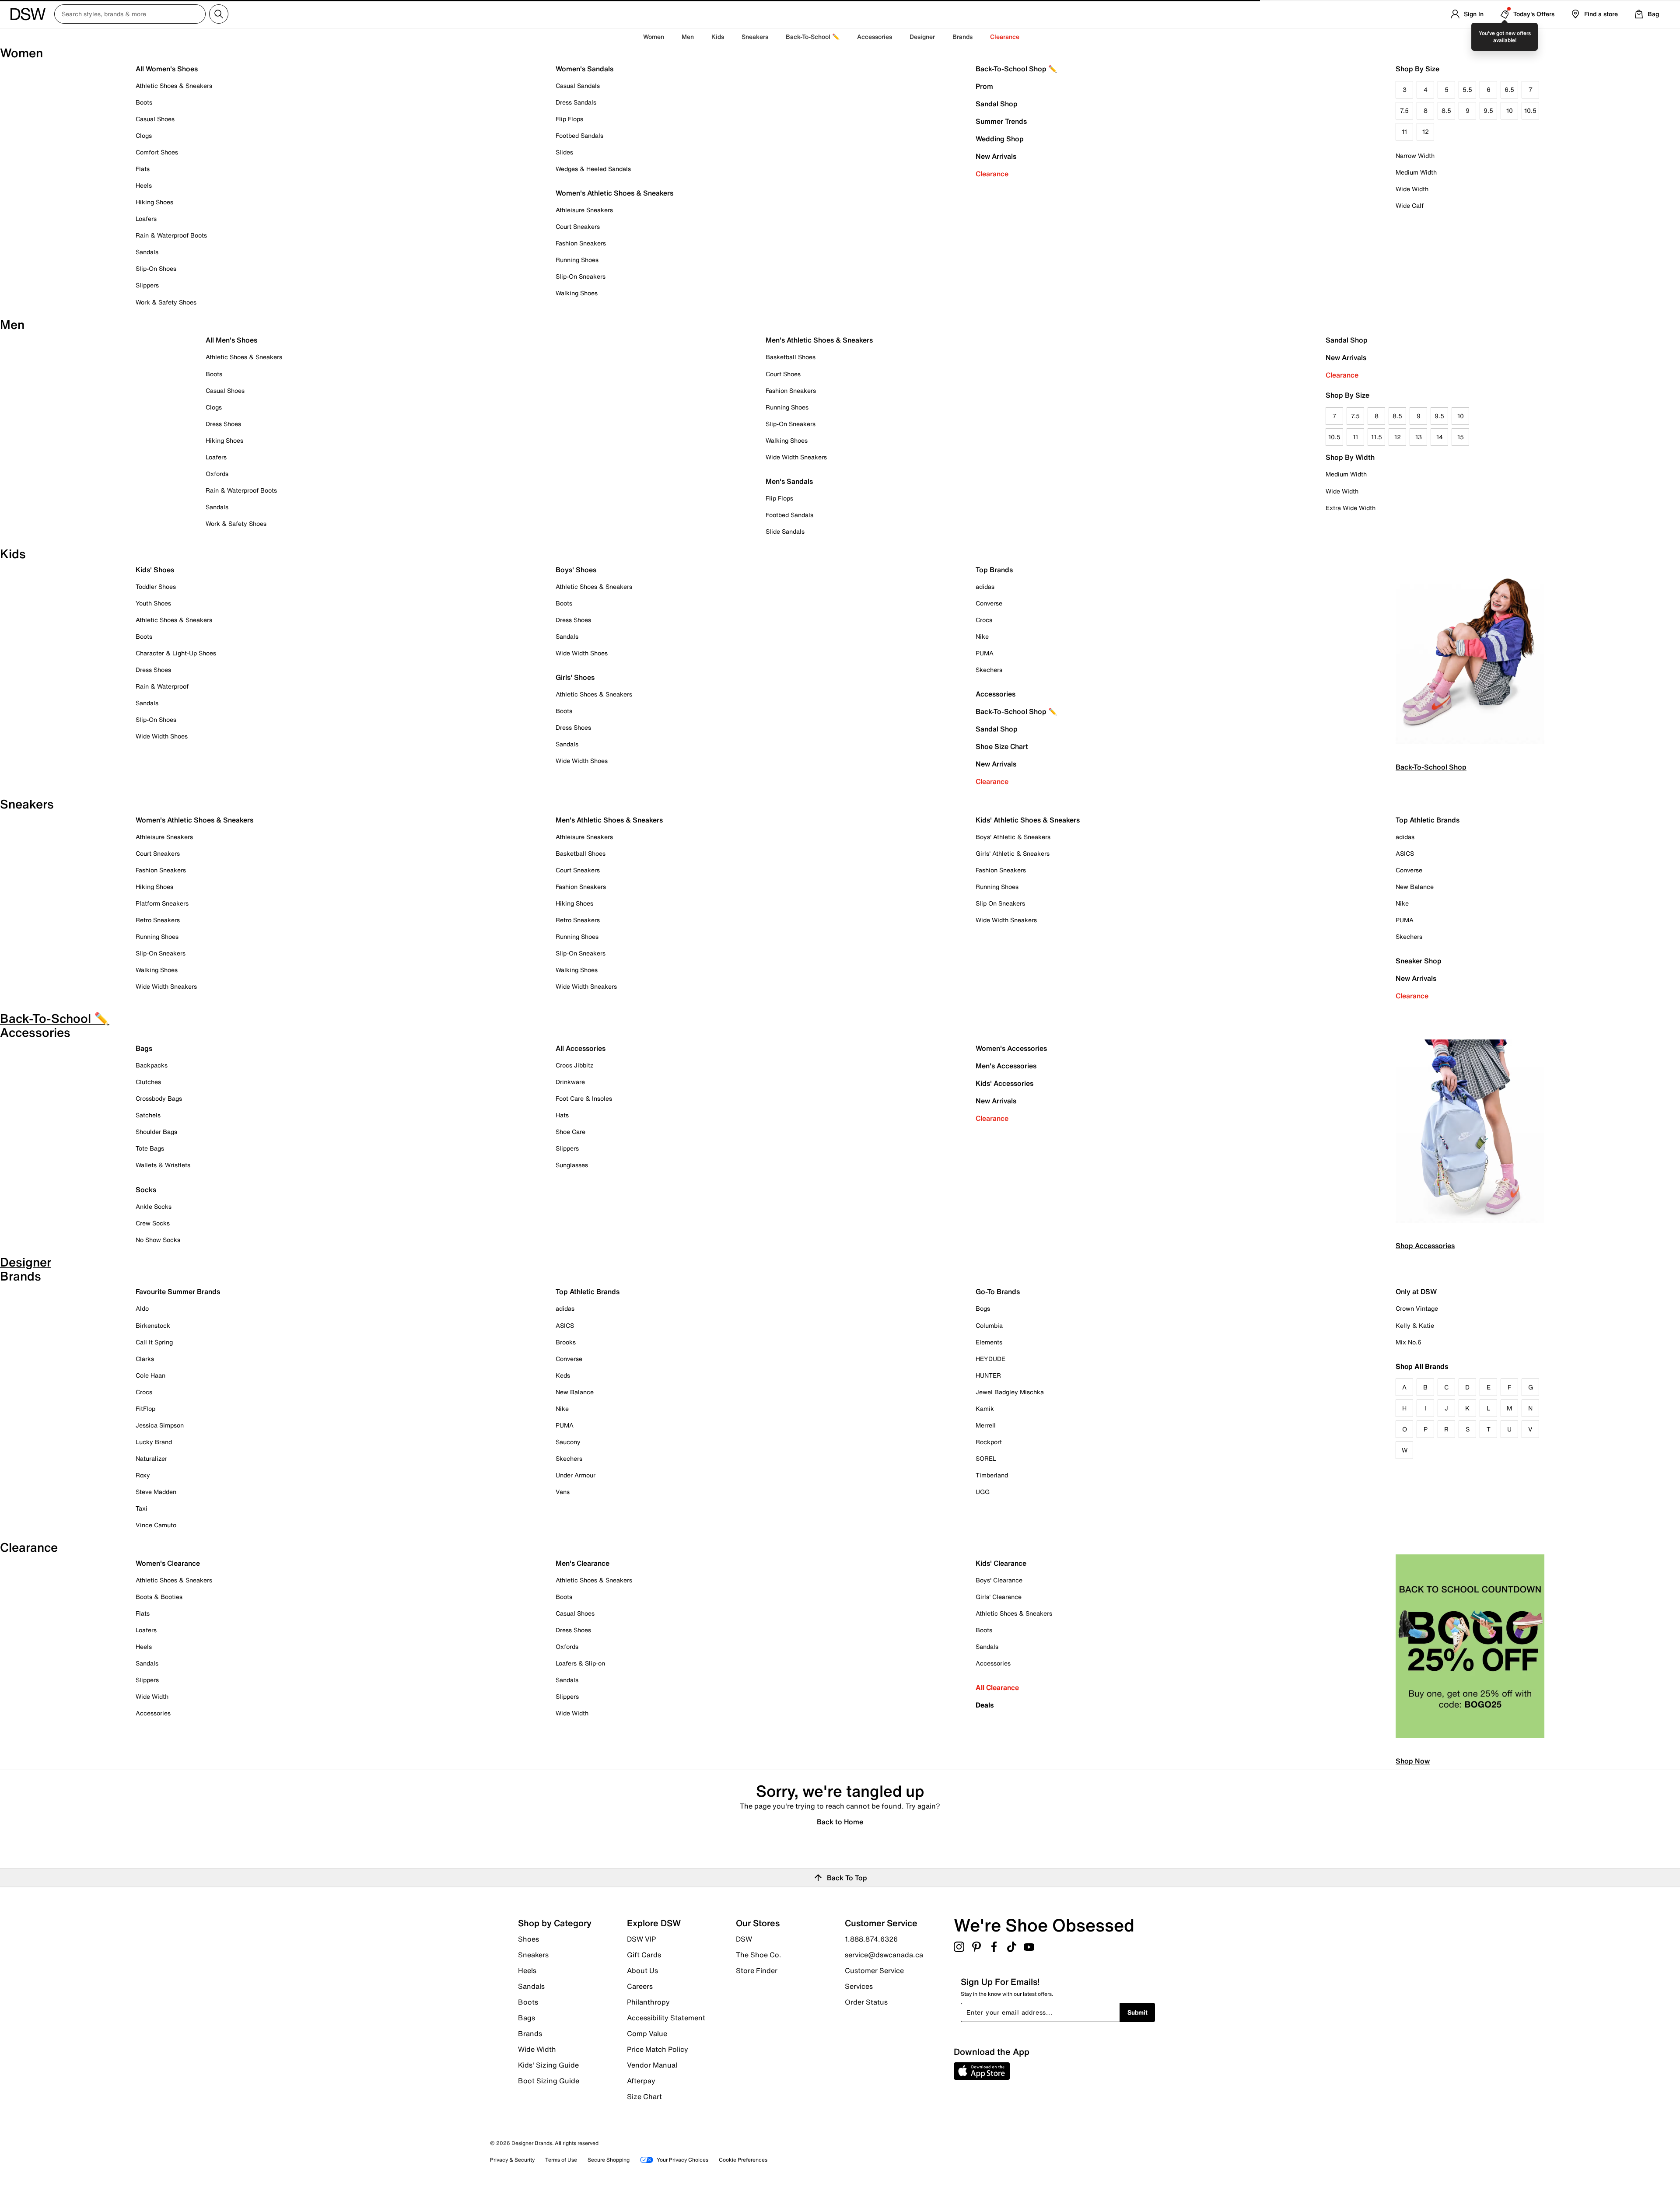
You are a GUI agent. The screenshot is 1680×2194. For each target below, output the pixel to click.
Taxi (142, 1508)
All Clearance (997, 1687)
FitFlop (145, 1408)
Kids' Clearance (1001, 1563)
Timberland (992, 1475)
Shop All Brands (1422, 1366)
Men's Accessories (1006, 1066)
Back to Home (840, 1821)
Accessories (996, 694)
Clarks (145, 1359)
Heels (144, 185)
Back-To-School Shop (1431, 767)
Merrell (986, 1425)
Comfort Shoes (157, 152)
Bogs (983, 1308)
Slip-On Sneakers (581, 276)
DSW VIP (641, 1939)
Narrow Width (1415, 156)
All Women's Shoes (167, 69)
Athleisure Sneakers (584, 210)
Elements (989, 1342)
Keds (563, 1375)
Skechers (989, 670)
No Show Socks (158, 1240)
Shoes (528, 1939)
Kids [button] (718, 37)
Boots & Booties (159, 1597)
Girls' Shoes (575, 677)
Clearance (992, 174)
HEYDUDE (990, 1359)
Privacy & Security (512, 2160)
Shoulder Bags (156, 1132)
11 (1404, 131)
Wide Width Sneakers (796, 457)
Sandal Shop (997, 104)
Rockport (989, 1442)
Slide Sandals (785, 531)
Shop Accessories (1425, 1246)
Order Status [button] (866, 2002)
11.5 (1377, 437)
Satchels (148, 1115)
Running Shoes (577, 260)
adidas (985, 586)
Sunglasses (572, 1165)
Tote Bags (150, 1148)
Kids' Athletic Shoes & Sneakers (1028, 820)
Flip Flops (569, 119)
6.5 (1509, 89)
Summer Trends (1001, 121)
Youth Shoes (153, 603)
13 (1419, 437)
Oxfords (217, 474)
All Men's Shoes (231, 340)
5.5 (1467, 89)
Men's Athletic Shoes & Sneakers (819, 340)
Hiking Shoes (154, 202)
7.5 (1404, 110)
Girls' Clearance (999, 1597)
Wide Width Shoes (162, 736)
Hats (562, 1115)
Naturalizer (151, 1458)
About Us (642, 1970)
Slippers (147, 285)
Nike (982, 636)
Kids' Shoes (155, 570)
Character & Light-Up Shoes (176, 653)
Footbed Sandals (579, 135)
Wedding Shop (1000, 139)
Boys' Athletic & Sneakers (1013, 837)
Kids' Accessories (1004, 1083)
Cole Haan (150, 1375)
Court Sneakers (578, 226)
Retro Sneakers (158, 920)
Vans (563, 1492)
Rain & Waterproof (162, 686)
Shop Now (1413, 1761)
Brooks (566, 1342)
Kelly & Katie (1415, 1325)
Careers (640, 1986)
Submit (1137, 2012)
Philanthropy (648, 2002)
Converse (989, 603)
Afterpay (641, 2081)
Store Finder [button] (757, 1970)
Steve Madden (156, 1492)
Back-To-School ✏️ (813, 37)
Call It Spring (154, 1342)
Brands (530, 2033)
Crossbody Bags (159, 1098)
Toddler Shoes (156, 586)
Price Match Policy (658, 2049)
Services (859, 1986)
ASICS (1405, 853)
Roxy (143, 1475)
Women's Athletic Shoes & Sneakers (614, 193)
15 (1461, 437)
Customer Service (874, 1970)
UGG (983, 1492)
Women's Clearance (168, 1563)
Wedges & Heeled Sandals (593, 169)
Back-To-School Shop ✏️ (1016, 69)
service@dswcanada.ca (884, 1955)
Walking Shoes (577, 293)
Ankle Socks (154, 1206)
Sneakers (533, 1955)
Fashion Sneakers (581, 243)
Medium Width (1416, 172)
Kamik (985, 1408)
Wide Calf (1410, 205)
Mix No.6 (1409, 1342)
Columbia (989, 1325)
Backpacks (152, 1065)
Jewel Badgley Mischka (1010, 1392)
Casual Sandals (578, 86)
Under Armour (576, 1475)
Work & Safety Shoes (166, 302)
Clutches (148, 1082)
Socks (146, 1190)
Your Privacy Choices (682, 2160)
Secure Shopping (609, 2160)
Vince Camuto (156, 1525)
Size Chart (644, 2096)
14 (1440, 437)
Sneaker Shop (1419, 961)
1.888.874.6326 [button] (871, 1939)
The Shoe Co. (759, 1955)
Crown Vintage (1417, 1308)
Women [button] (654, 37)
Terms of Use (561, 2160)
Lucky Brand (154, 1442)
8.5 (1446, 110)
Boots (144, 102)
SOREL (986, 1458)
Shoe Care (570, 1132)
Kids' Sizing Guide (548, 2065)
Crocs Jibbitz (574, 1065)
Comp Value (647, 2033)
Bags (144, 1048)
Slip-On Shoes (156, 268)
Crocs (984, 620)
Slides (564, 152)
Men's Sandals (789, 481)
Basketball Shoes (791, 357)
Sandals (147, 252)
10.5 (1530, 110)
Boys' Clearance (999, 1580)
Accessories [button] (875, 37)
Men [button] (688, 37)
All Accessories (581, 1048)
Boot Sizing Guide (549, 2080)
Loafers (146, 219)
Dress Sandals (576, 102)
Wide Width (1412, 189)
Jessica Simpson (160, 1425)
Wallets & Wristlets (163, 1165)
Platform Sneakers (162, 903)
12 (1426, 131)
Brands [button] (962, 37)
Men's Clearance (583, 1563)
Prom (984, 86)
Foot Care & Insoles (584, 1098)
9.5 (1488, 110)
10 (1510, 110)
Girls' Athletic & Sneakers (1013, 853)
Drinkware (570, 1082)
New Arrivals (996, 156)
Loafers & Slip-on (580, 1663)
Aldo (142, 1308)
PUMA (985, 653)
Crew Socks (153, 1223)
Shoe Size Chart (1002, 746)
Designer (922, 37)
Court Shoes (783, 374)
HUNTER (988, 1375)
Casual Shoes (155, 119)
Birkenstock (153, 1325)
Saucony (568, 1442)
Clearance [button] (1005, 37)
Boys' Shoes (576, 570)
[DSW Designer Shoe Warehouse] (28, 13)
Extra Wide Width (1351, 508)
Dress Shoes (223, 424)
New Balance (1415, 887)
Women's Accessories (1011, 1048)
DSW (744, 1939)
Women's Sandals (584, 69)
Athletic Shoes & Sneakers (174, 86)
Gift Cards (644, 1955)
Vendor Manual (652, 2065)
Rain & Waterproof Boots (171, 235)
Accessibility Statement (666, 2018)
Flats (143, 169)
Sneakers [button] (755, 37)
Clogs (144, 135)
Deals (985, 1705)
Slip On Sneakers (1000, 903)
